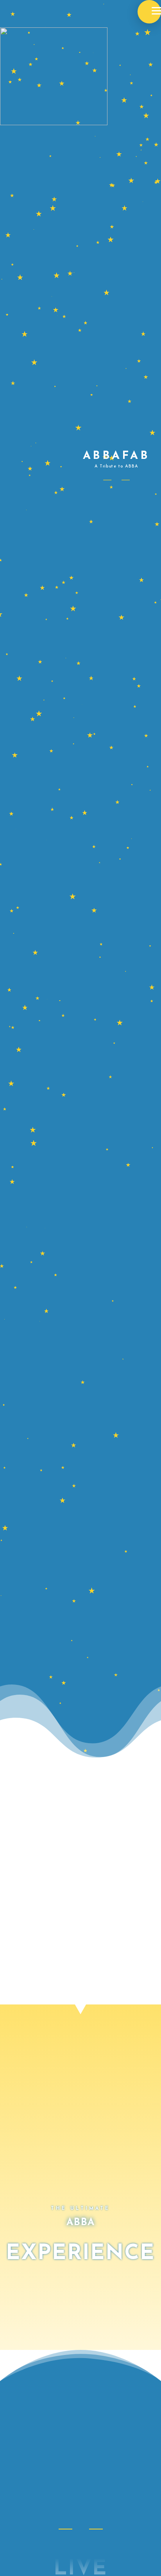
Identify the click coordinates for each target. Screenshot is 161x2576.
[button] (149, 12)
